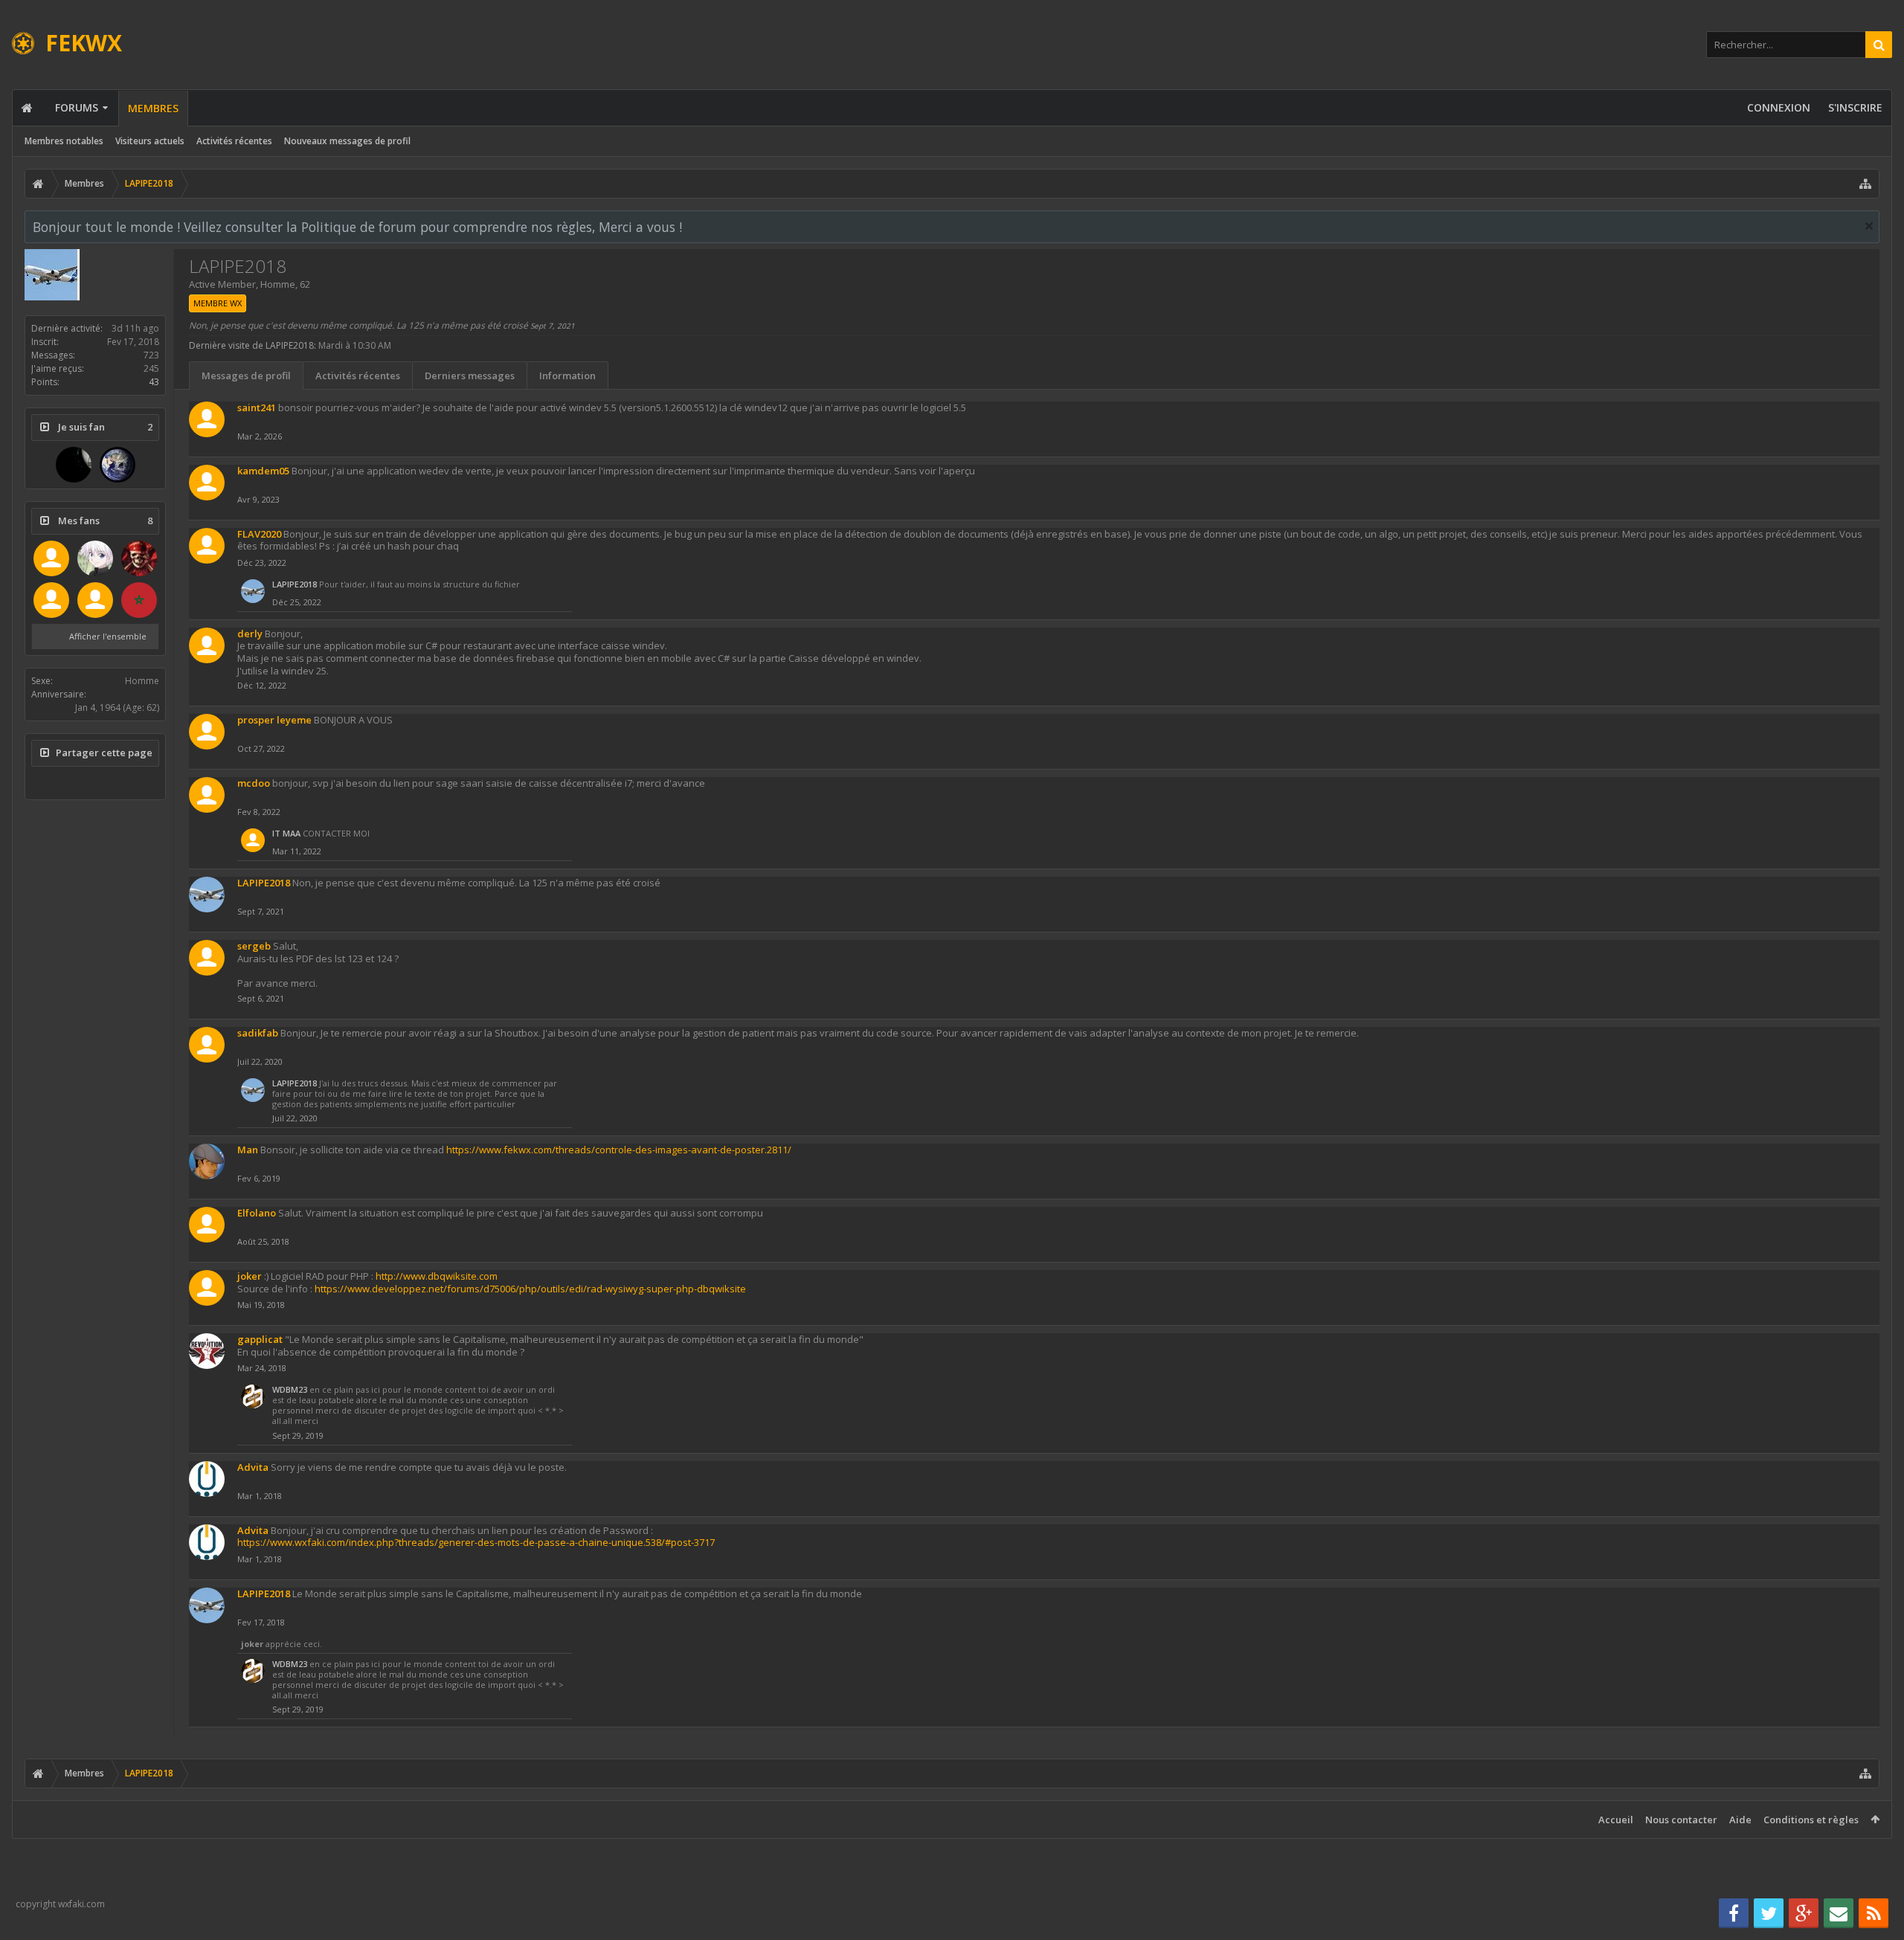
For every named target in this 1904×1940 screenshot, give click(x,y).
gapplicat (260, 1339)
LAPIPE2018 (295, 584)
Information (567, 376)
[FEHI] (51, 558)
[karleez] (74, 465)
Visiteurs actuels (150, 141)
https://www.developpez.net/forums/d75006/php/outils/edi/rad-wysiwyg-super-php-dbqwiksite (530, 1289)
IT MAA (286, 833)
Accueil (1616, 1820)
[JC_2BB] (95, 600)
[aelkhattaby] (139, 600)
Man (248, 1150)
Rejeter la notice (1869, 226)
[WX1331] (139, 558)
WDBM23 (290, 1389)
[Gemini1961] (118, 465)
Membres (153, 108)
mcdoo (254, 783)
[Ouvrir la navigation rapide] (1865, 184)
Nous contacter (1681, 1820)
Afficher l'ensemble (108, 636)
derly (250, 634)
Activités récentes (234, 141)
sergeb (254, 946)
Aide (1740, 1820)
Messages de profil (246, 376)
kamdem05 (263, 471)
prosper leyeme (274, 720)
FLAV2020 (259, 534)
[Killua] (95, 558)
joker (250, 1276)
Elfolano (257, 1213)
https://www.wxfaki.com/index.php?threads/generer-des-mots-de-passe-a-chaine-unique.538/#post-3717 (476, 1542)
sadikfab (258, 1033)
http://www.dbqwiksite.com (437, 1276)
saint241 (257, 407)
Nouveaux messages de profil (347, 141)
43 (154, 382)
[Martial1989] (51, 600)
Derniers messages (470, 376)
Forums (77, 107)
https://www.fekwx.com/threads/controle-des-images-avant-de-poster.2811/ (619, 1150)
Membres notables (64, 141)
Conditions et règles (1811, 1820)
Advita (253, 1467)
